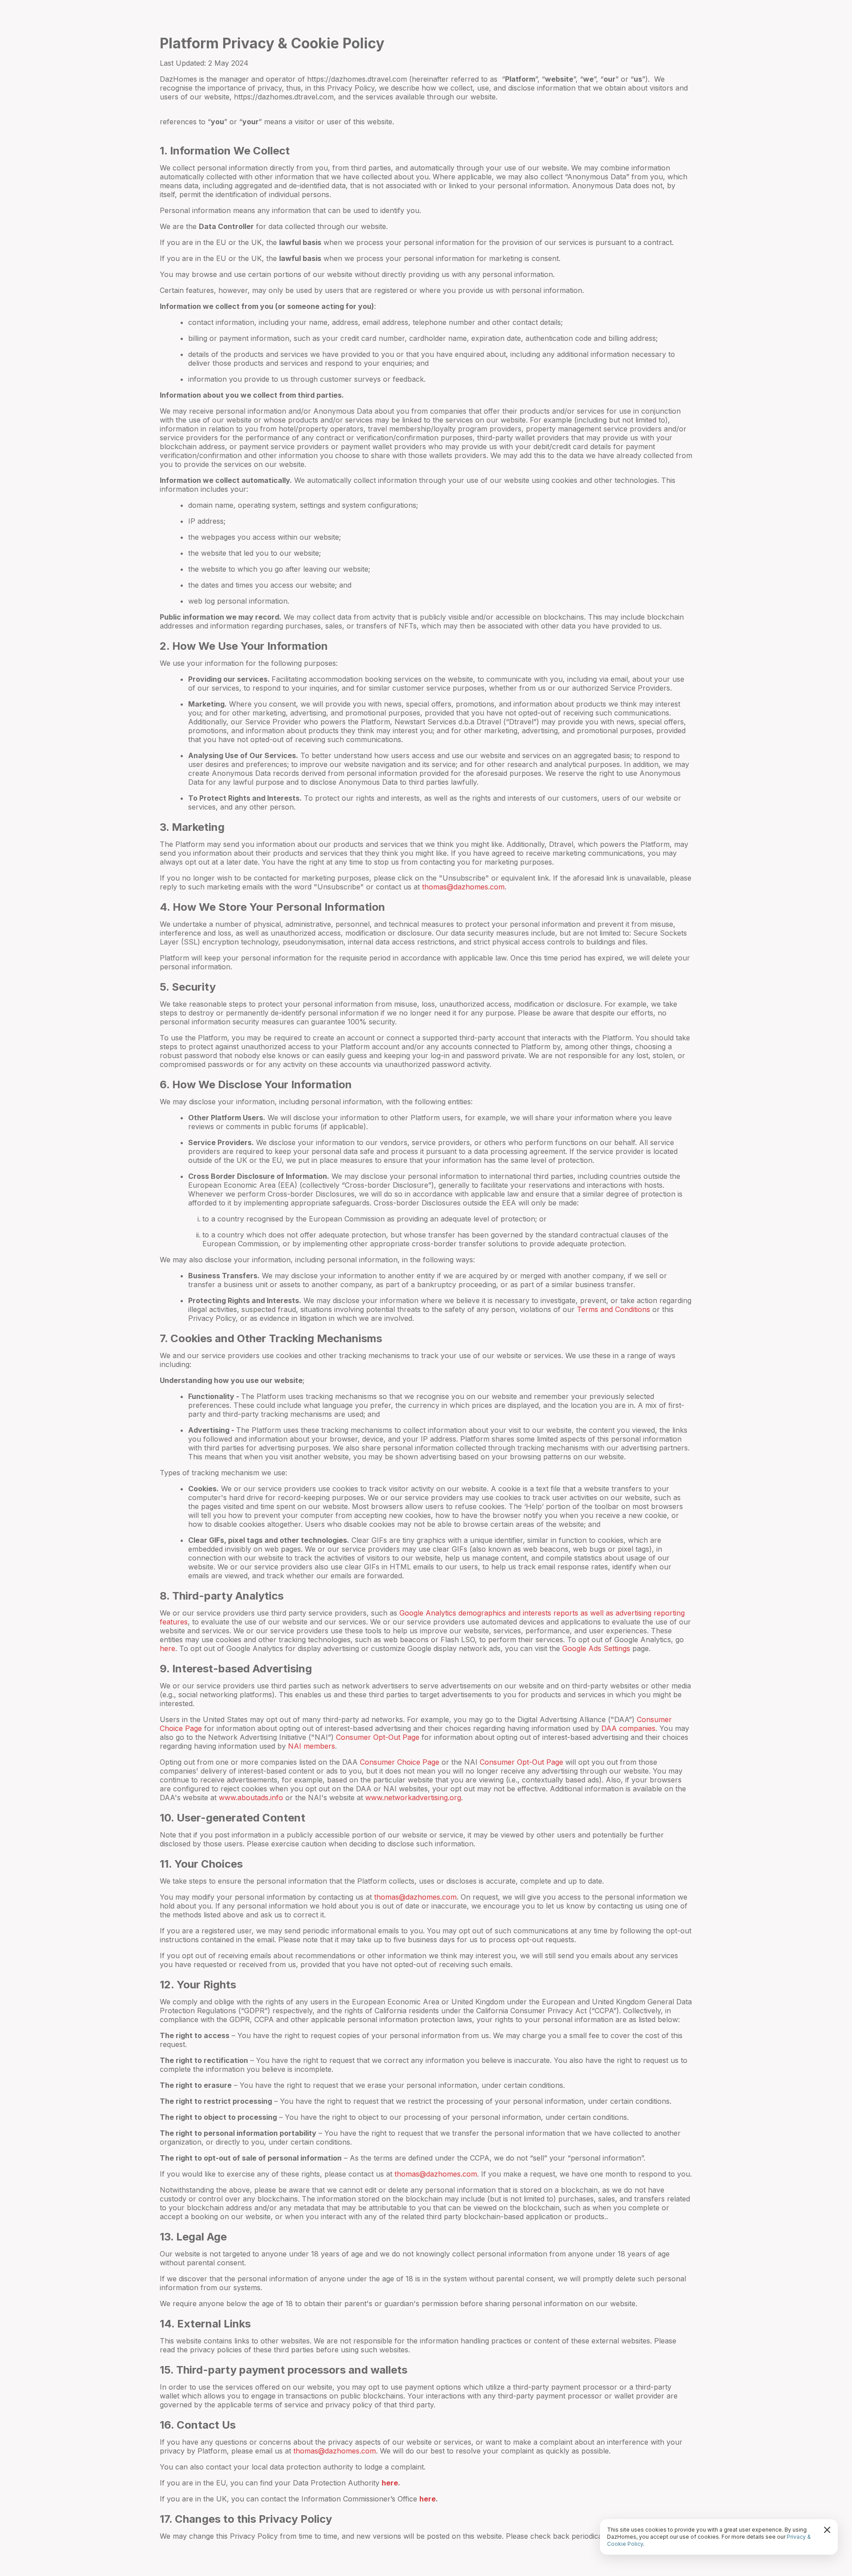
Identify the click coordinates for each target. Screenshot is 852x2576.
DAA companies (628, 1728)
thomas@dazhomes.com (463, 887)
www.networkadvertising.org (413, 1798)
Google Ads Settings (596, 1648)
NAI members (312, 1746)
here (168, 1648)
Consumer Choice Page (400, 1762)
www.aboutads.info (251, 1798)
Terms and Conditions (613, 1309)
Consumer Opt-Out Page (378, 1737)
